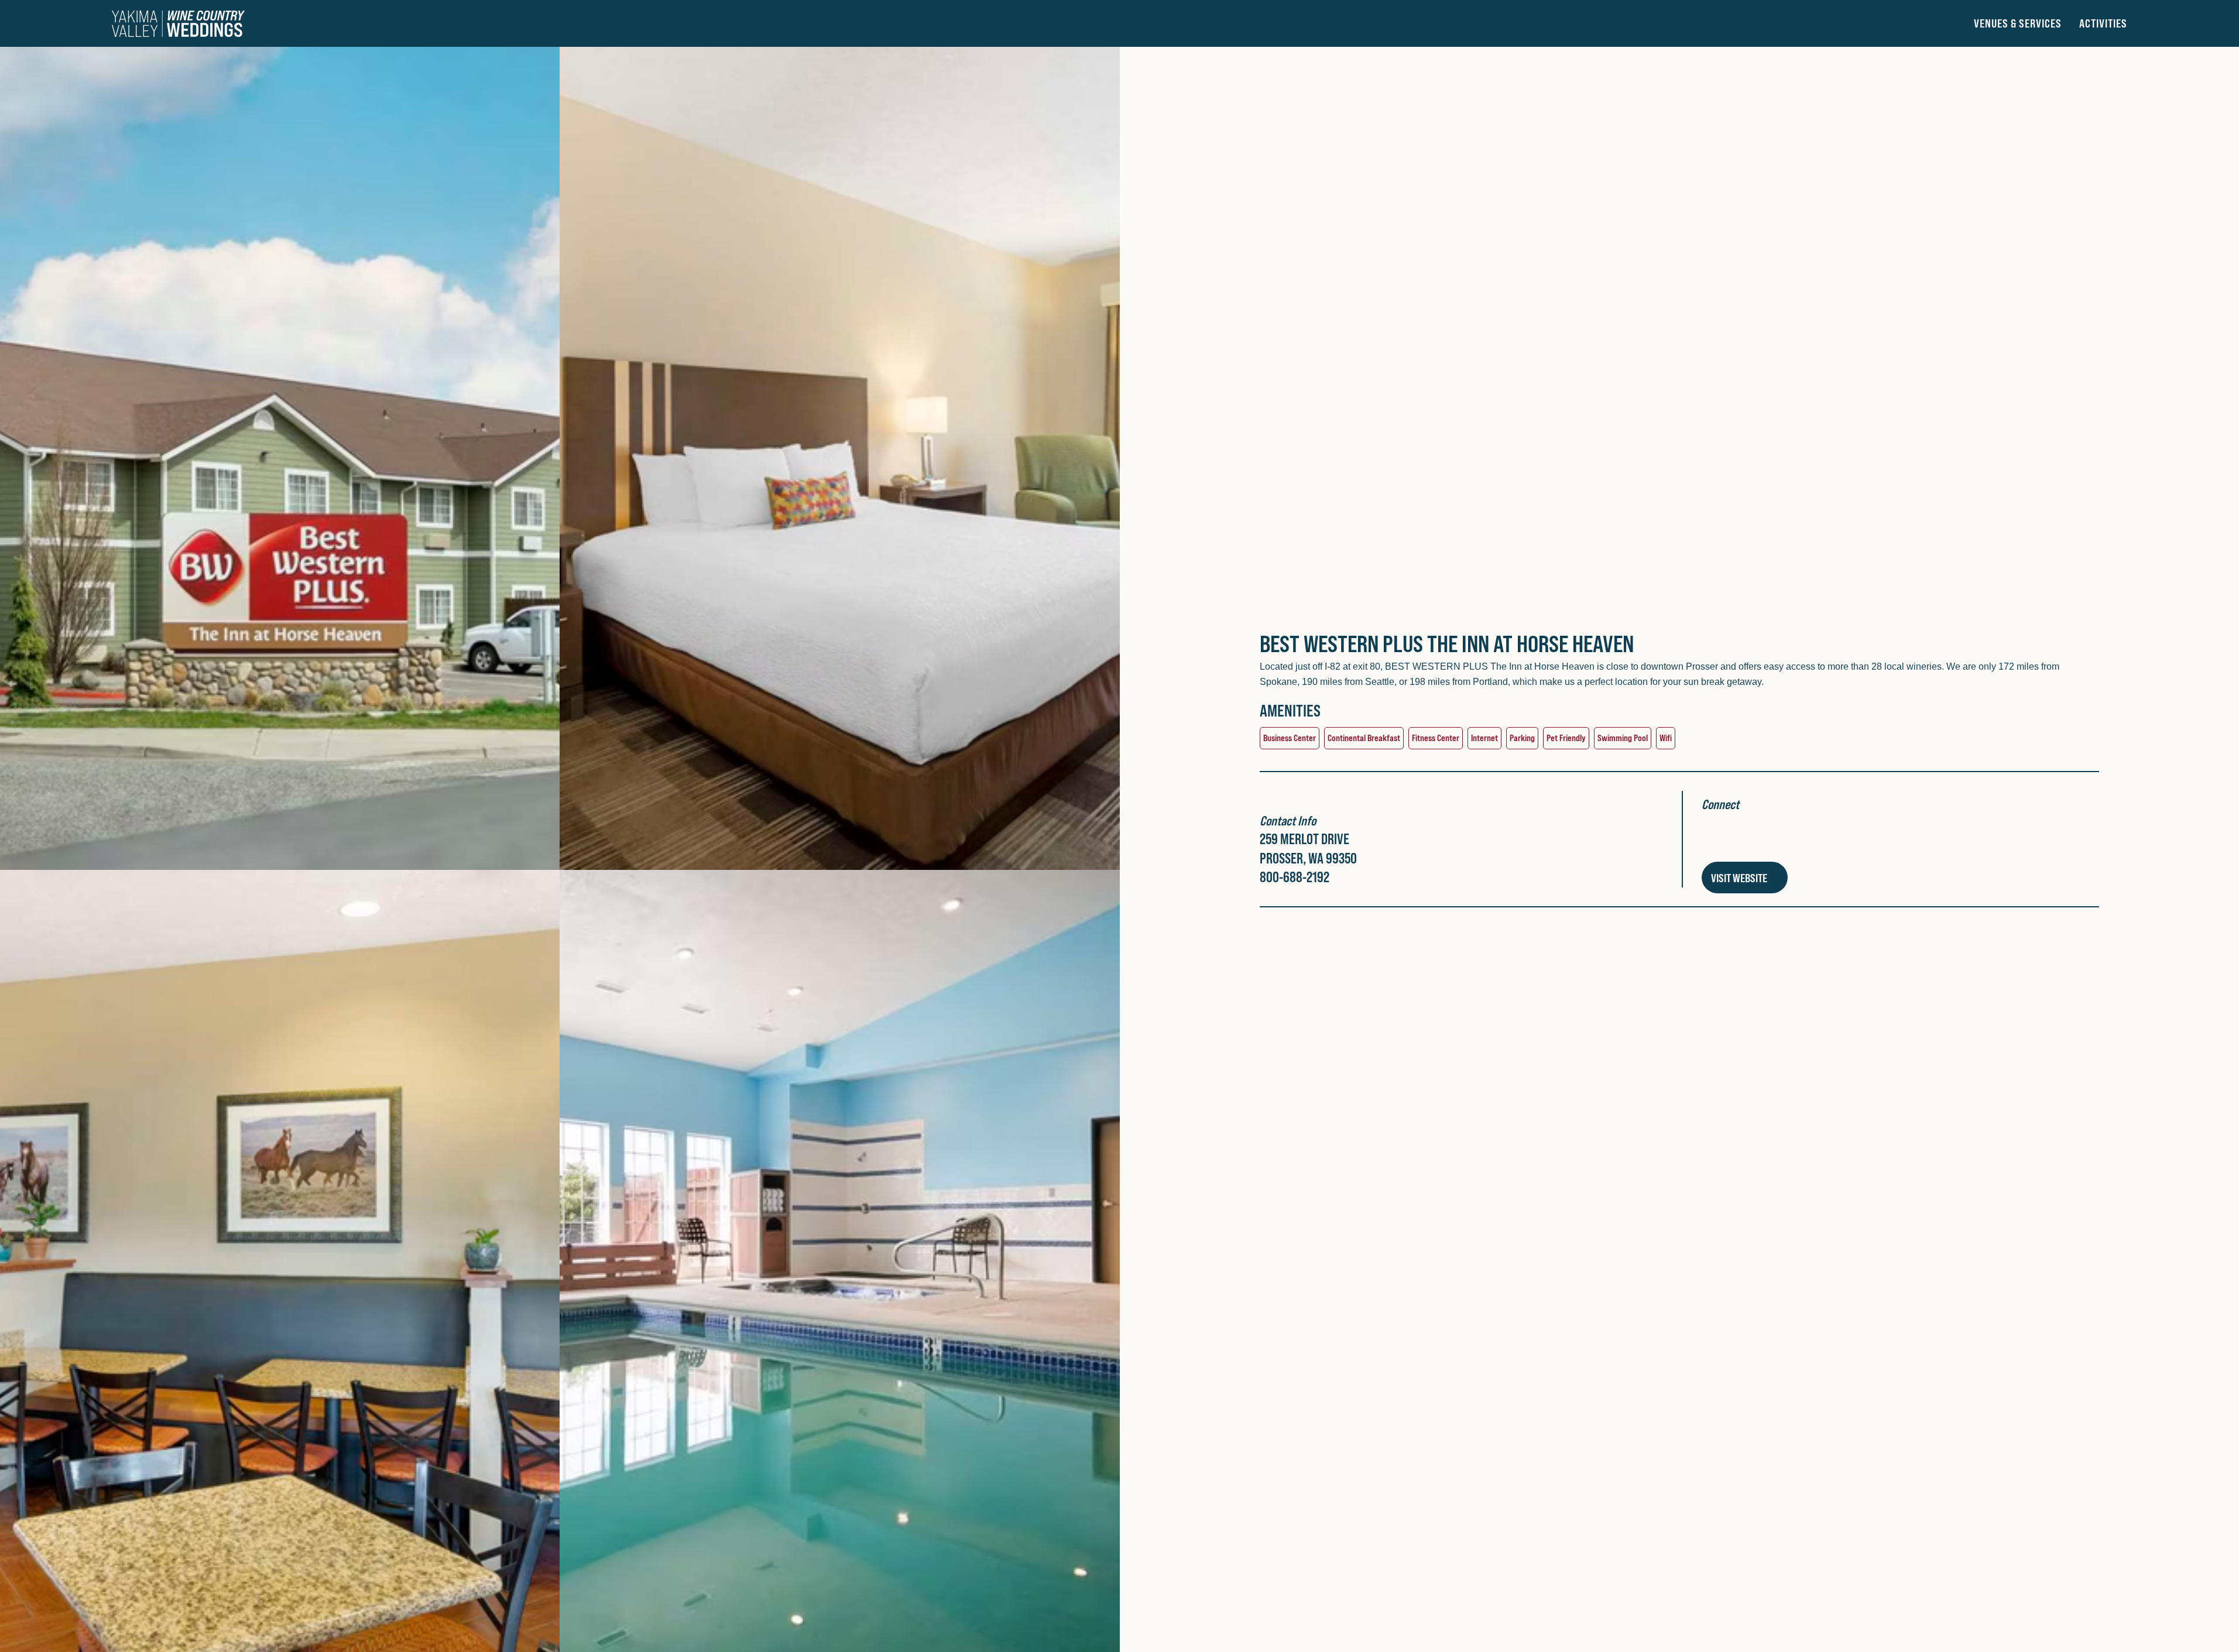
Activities (2103, 23)
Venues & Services (2018, 23)
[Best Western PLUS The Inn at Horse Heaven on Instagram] (1741, 837)
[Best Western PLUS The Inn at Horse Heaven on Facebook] (1711, 837)
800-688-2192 (1295, 877)
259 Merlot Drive (1304, 839)
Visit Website (1740, 878)
